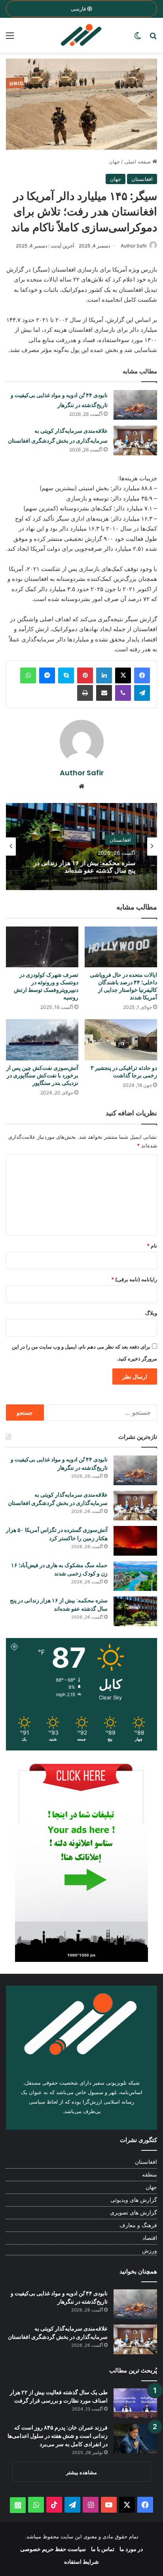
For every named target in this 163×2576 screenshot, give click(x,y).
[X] (123, 675)
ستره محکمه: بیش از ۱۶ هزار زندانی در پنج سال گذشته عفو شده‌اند (59, 1605)
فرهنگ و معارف (138, 2225)
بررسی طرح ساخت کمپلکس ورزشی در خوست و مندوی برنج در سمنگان (83, 867)
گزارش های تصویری (134, 2213)
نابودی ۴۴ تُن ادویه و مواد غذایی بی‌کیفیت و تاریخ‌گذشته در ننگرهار (59, 1464)
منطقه (150, 2175)
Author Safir (134, 246)
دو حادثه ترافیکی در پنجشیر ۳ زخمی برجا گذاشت (124, 1072)
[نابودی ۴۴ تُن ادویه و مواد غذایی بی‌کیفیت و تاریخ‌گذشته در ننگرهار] (135, 405)
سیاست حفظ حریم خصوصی (53, 2549)
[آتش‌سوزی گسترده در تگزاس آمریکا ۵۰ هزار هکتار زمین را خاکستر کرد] (135, 1541)
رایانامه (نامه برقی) (134, 1279)
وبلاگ (151, 1313)
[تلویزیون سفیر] (81, 35)
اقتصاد (150, 2238)
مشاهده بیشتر (81, 2472)
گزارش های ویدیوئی (134, 2200)
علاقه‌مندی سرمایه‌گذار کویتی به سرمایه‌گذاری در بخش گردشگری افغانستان (58, 1499)
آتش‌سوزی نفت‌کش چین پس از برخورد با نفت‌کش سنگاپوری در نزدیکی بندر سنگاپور (42, 1075)
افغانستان (142, 179)
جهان (114, 162)
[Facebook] (142, 675)
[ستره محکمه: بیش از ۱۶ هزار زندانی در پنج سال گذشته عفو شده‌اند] (135, 1611)
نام (152, 1246)
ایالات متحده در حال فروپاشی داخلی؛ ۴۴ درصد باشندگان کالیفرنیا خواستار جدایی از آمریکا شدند (123, 986)
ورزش (150, 2251)
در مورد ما (131, 2549)
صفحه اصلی (138, 162)
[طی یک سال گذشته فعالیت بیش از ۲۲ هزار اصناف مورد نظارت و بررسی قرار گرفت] (135, 2403)
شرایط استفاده (81, 2562)
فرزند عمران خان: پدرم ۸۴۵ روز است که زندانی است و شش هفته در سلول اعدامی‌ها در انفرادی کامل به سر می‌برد (58, 2436)
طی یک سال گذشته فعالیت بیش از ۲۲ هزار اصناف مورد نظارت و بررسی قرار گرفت (59, 2396)
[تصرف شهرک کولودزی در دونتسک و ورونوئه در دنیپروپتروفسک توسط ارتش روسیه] (42, 947)
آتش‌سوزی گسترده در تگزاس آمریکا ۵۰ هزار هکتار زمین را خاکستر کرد (57, 1534)
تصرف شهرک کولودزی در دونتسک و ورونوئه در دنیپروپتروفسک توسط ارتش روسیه (46, 986)
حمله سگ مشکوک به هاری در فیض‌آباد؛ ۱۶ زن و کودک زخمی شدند (59, 1569)
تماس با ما (103, 2549)
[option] (81, 847)
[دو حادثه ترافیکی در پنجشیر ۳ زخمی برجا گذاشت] (121, 1040)
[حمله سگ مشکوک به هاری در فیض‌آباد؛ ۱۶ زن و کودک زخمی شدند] (135, 1576)
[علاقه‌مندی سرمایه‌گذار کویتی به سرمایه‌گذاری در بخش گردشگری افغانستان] (135, 440)
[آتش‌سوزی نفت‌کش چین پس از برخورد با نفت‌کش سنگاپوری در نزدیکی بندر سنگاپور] (42, 1040)
